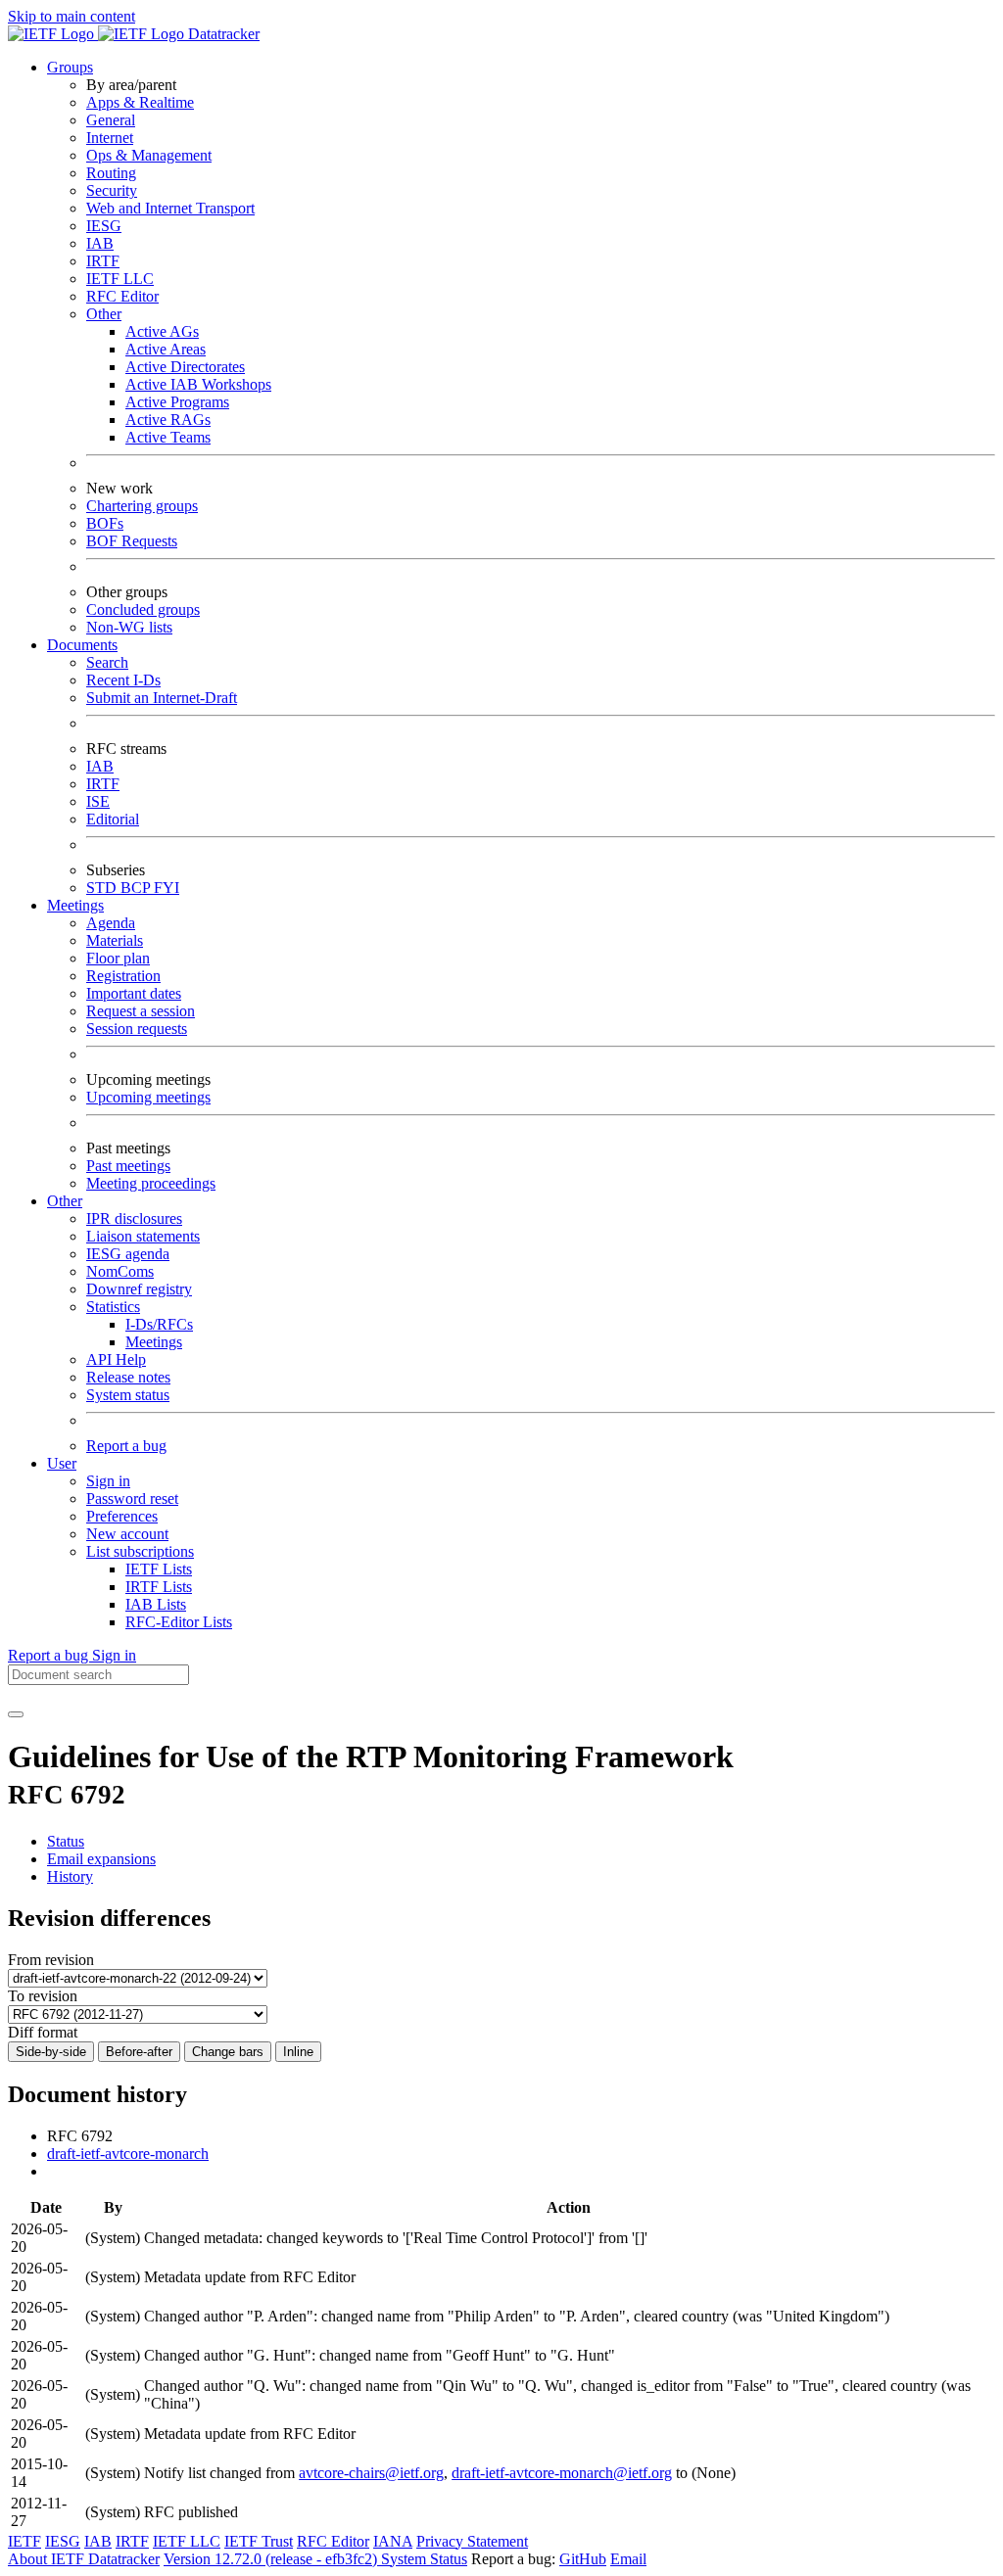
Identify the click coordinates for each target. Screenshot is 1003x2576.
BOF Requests (132, 541)
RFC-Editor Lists (179, 1622)
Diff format (43, 2032)
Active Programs (177, 402)
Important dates (134, 993)
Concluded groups (143, 609)
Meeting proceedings (151, 1183)
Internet (110, 138)
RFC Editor (122, 296)
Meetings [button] (75, 905)
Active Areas (166, 349)
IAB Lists (156, 1604)
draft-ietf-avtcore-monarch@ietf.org (562, 2473)
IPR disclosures (134, 1218)
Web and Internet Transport (170, 208)
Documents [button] (82, 645)
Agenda (111, 923)
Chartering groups (142, 506)
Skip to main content (72, 16)
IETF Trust (259, 2541)
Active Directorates (185, 367)
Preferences (122, 1516)
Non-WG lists (129, 627)
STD (103, 888)
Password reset (132, 1499)
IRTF (103, 261)
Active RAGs (168, 420)
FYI (167, 888)
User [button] (62, 1463)
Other (104, 314)
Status (66, 1841)
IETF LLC (120, 279)
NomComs (120, 1271)
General (111, 120)
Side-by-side (51, 2052)
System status (128, 1395)
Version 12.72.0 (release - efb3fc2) (272, 2559)
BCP (137, 888)
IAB (100, 243)
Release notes (128, 1377)
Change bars (228, 2052)
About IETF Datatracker (84, 2559)
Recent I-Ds (123, 680)
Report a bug (126, 1446)
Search (107, 662)
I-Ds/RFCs (159, 1324)
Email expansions (101, 1859)
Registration (123, 976)
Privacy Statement (472, 2541)
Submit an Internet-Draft (162, 698)
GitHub (583, 2559)
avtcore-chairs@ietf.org (371, 2473)
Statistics (113, 1307)
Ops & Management (149, 155)
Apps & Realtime (140, 102)
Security (112, 190)
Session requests (137, 1029)
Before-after (139, 2052)
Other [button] (65, 1201)
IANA (393, 2541)
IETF (24, 2541)
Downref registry (139, 1289)
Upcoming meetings (148, 1097)
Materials (115, 940)
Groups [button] (70, 67)
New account (127, 1534)
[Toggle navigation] (16, 1714)
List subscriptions (140, 1551)
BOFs (105, 523)
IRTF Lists (159, 1587)
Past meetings (128, 1166)
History (70, 1876)
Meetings (154, 1342)
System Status (424, 2559)
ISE (98, 801)
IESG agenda (128, 1254)
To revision (43, 1996)
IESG (104, 226)
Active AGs (162, 331)
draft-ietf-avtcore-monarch (128, 2154)
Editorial (113, 819)
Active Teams (168, 437)
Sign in (108, 1481)
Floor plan (118, 958)
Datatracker (222, 34)
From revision (51, 1960)
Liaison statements (143, 1236)
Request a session (141, 1011)
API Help (116, 1359)
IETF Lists (159, 1569)
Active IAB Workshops (198, 384)
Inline (298, 2052)
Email (628, 2559)
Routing (111, 173)
